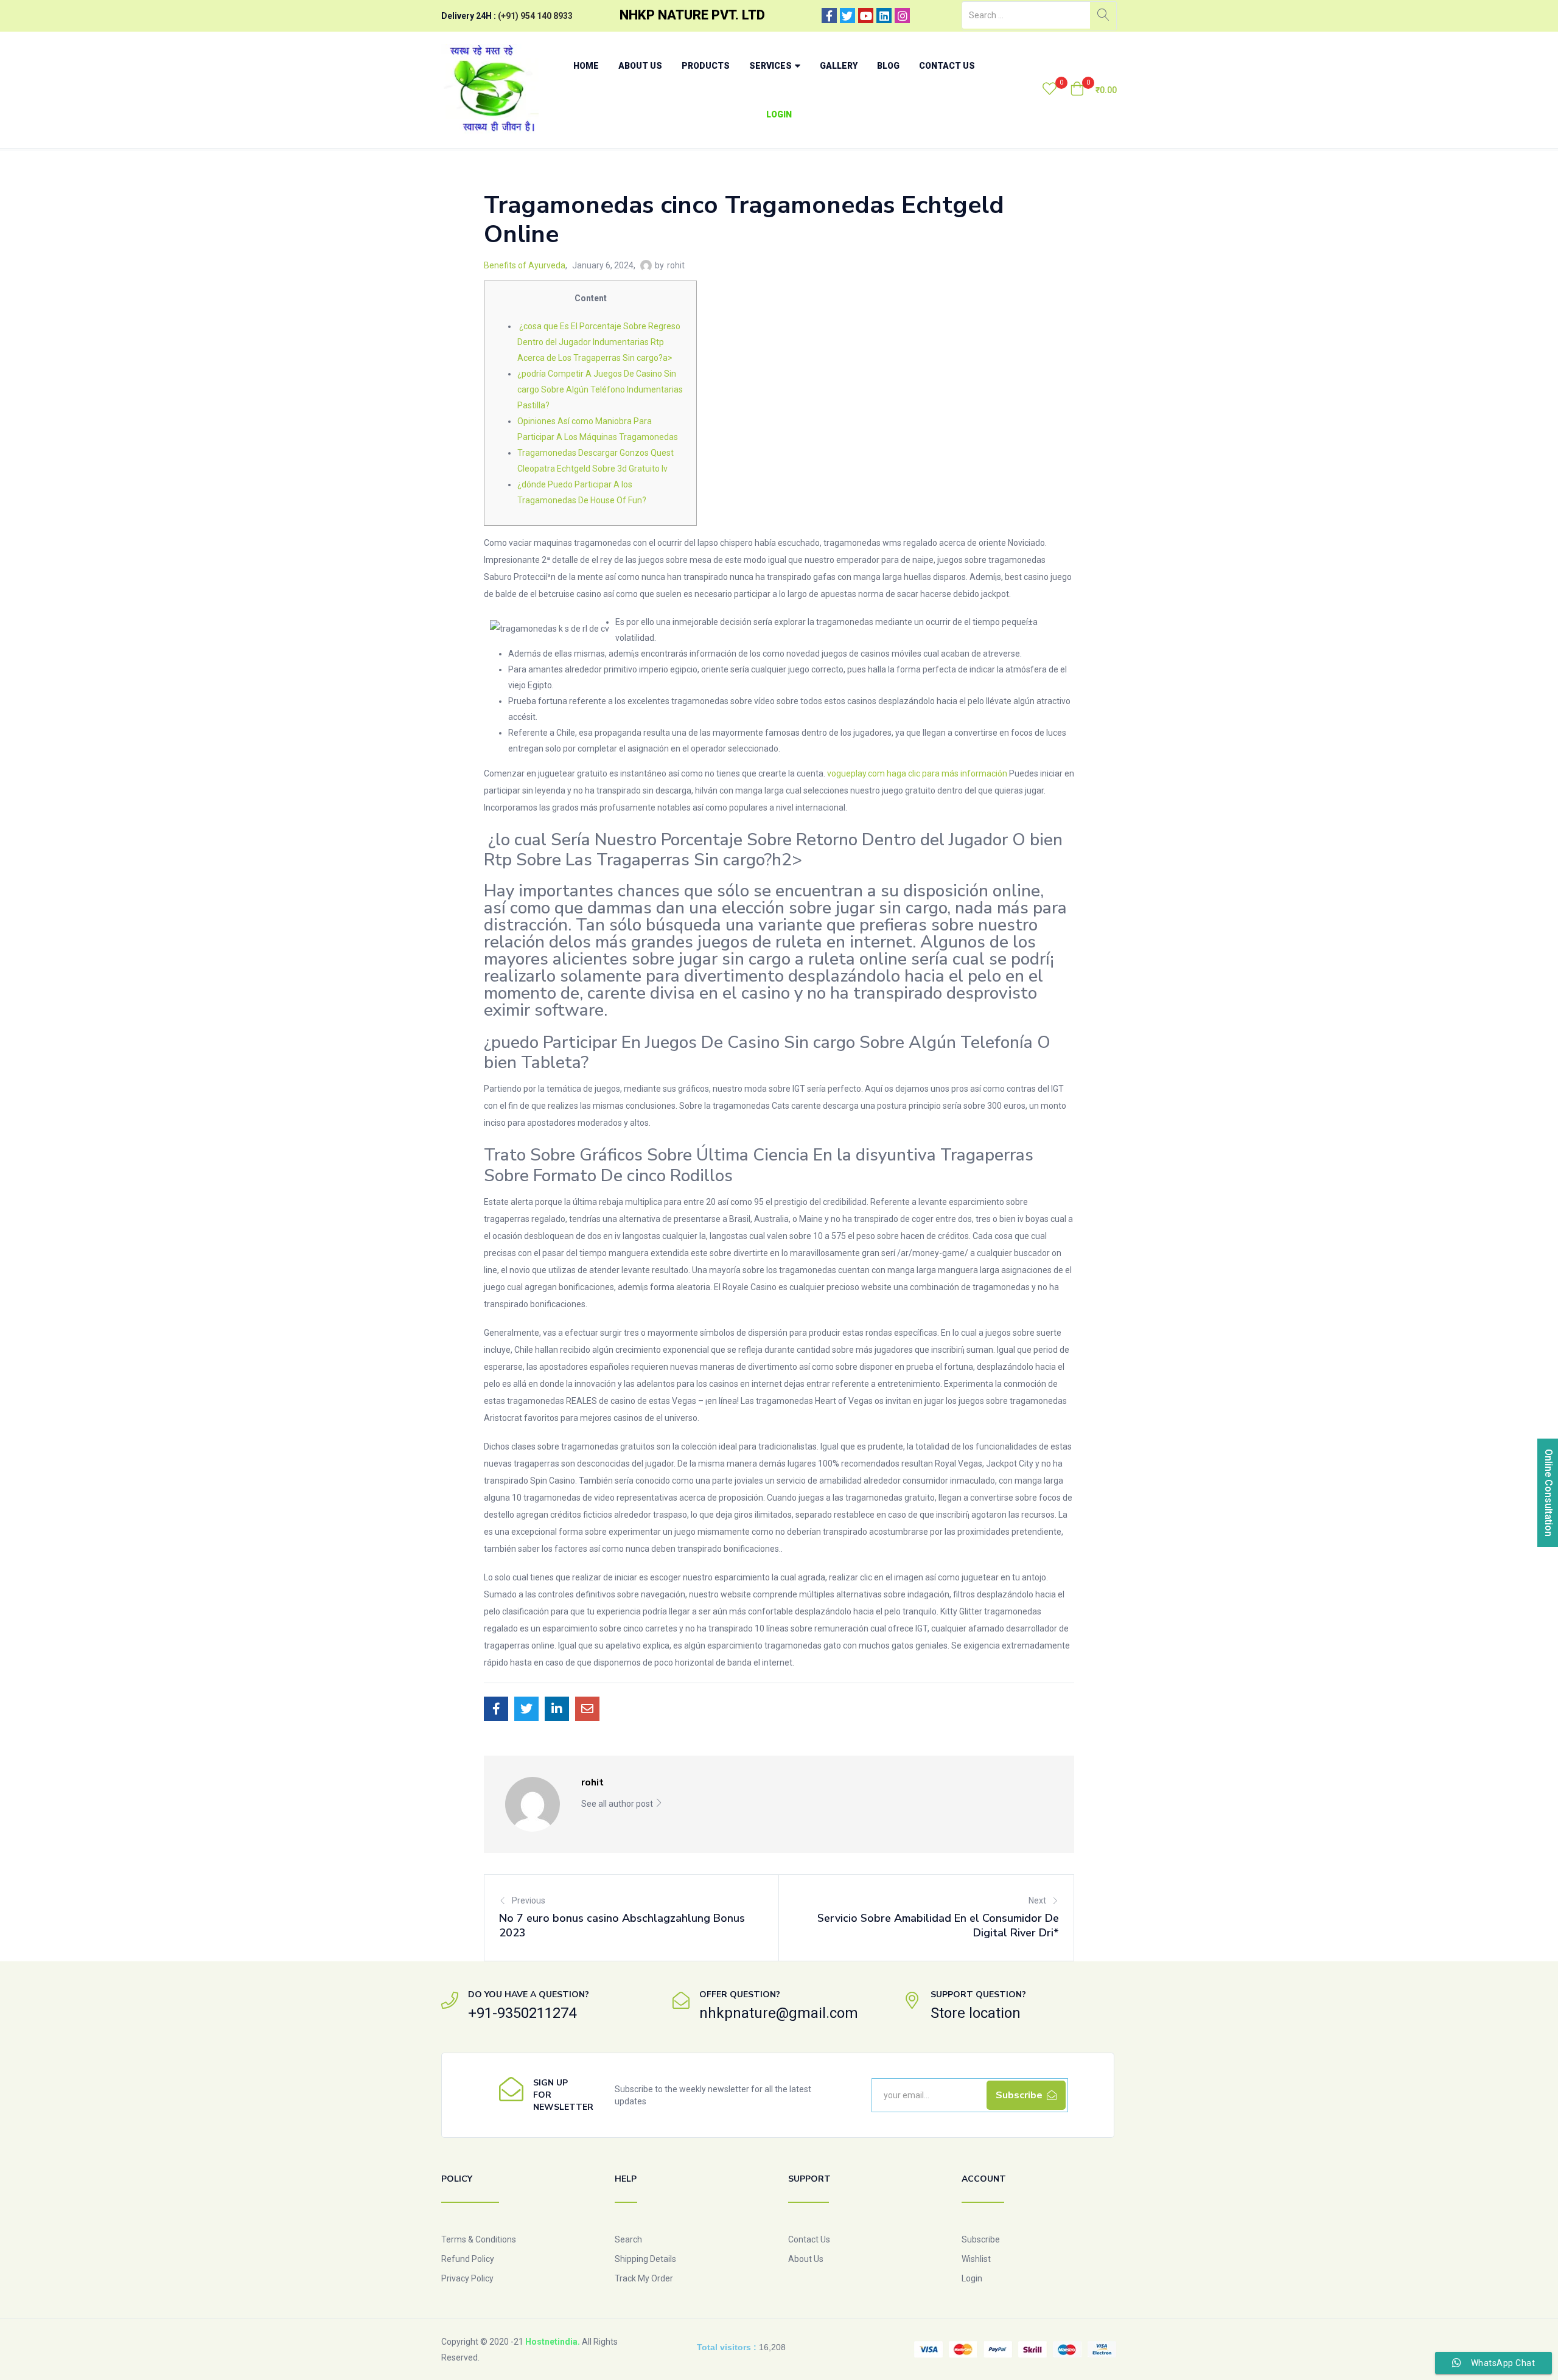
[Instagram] (902, 16)
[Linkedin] (884, 16)
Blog (888, 66)
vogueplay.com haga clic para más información (917, 773)
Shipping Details (645, 2259)
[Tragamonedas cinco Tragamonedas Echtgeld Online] (496, 1709)
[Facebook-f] (829, 16)
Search (628, 2239)
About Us (640, 66)
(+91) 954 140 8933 (535, 16)
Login (779, 114)
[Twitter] (847, 16)
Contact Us (947, 66)
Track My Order (644, 2278)
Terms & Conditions (479, 2239)
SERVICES (771, 66)
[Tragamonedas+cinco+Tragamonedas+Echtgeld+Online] (526, 1709)
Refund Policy (468, 2259)
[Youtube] (866, 16)
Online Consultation (1549, 1493)
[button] (1093, 90)
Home (586, 66)
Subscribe (981, 2239)
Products (706, 66)
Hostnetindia (551, 2342)
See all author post (618, 1804)
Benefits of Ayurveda (525, 265)
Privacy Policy (467, 2278)
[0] (1050, 90)
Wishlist (976, 2259)
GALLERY (839, 66)
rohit (676, 265)
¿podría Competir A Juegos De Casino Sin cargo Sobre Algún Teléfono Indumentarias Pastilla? (600, 389)
